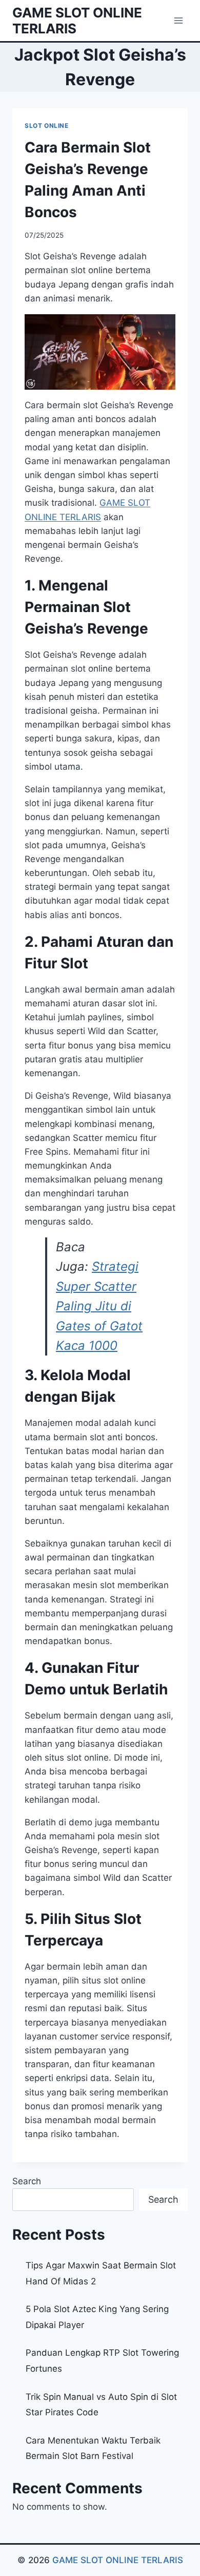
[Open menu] (178, 20)
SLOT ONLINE (47, 126)
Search (27, 2181)
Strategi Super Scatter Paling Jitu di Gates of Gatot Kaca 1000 (99, 1306)
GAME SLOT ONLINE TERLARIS (118, 2560)
